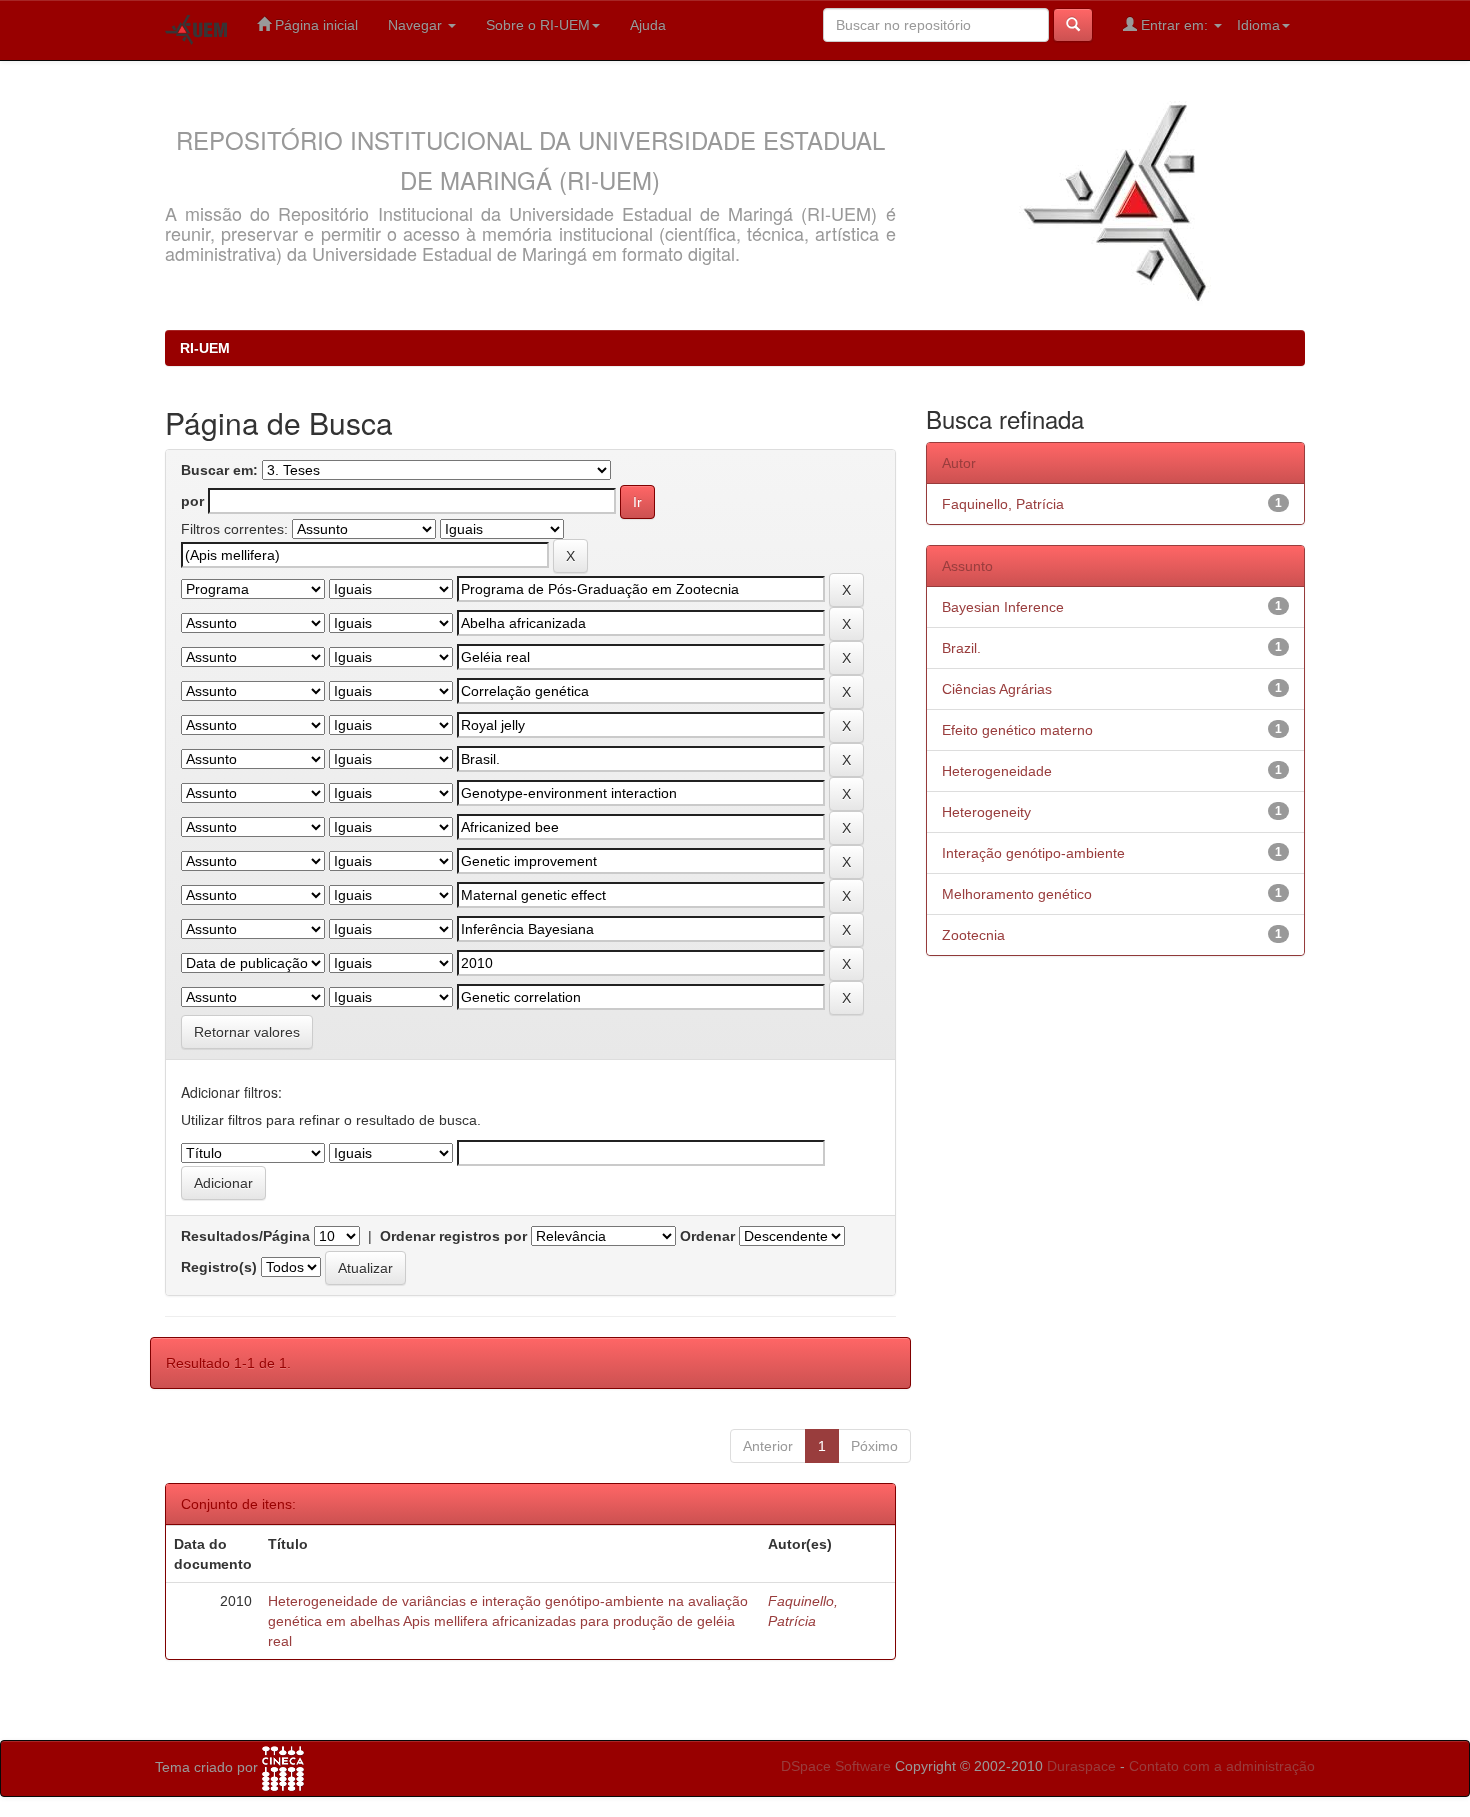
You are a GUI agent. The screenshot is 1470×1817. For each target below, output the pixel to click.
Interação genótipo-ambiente (1033, 853)
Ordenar (707, 1236)
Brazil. (961, 648)
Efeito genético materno (1017, 730)
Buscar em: (219, 470)
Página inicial (314, 25)
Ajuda (648, 25)
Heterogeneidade (997, 771)
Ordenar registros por (453, 1236)
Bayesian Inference (1003, 607)
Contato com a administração (1222, 1766)
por (192, 501)
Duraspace (1081, 1766)
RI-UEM (205, 348)
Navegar (417, 25)
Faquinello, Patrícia (1003, 504)
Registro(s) (219, 1267)
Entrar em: (1174, 25)
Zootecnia (973, 935)
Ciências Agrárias (997, 689)
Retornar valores (247, 1032)
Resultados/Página (245, 1236)
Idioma (1258, 25)
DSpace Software (836, 1766)
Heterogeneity (986, 812)
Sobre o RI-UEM (538, 25)
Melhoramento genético (1017, 894)
